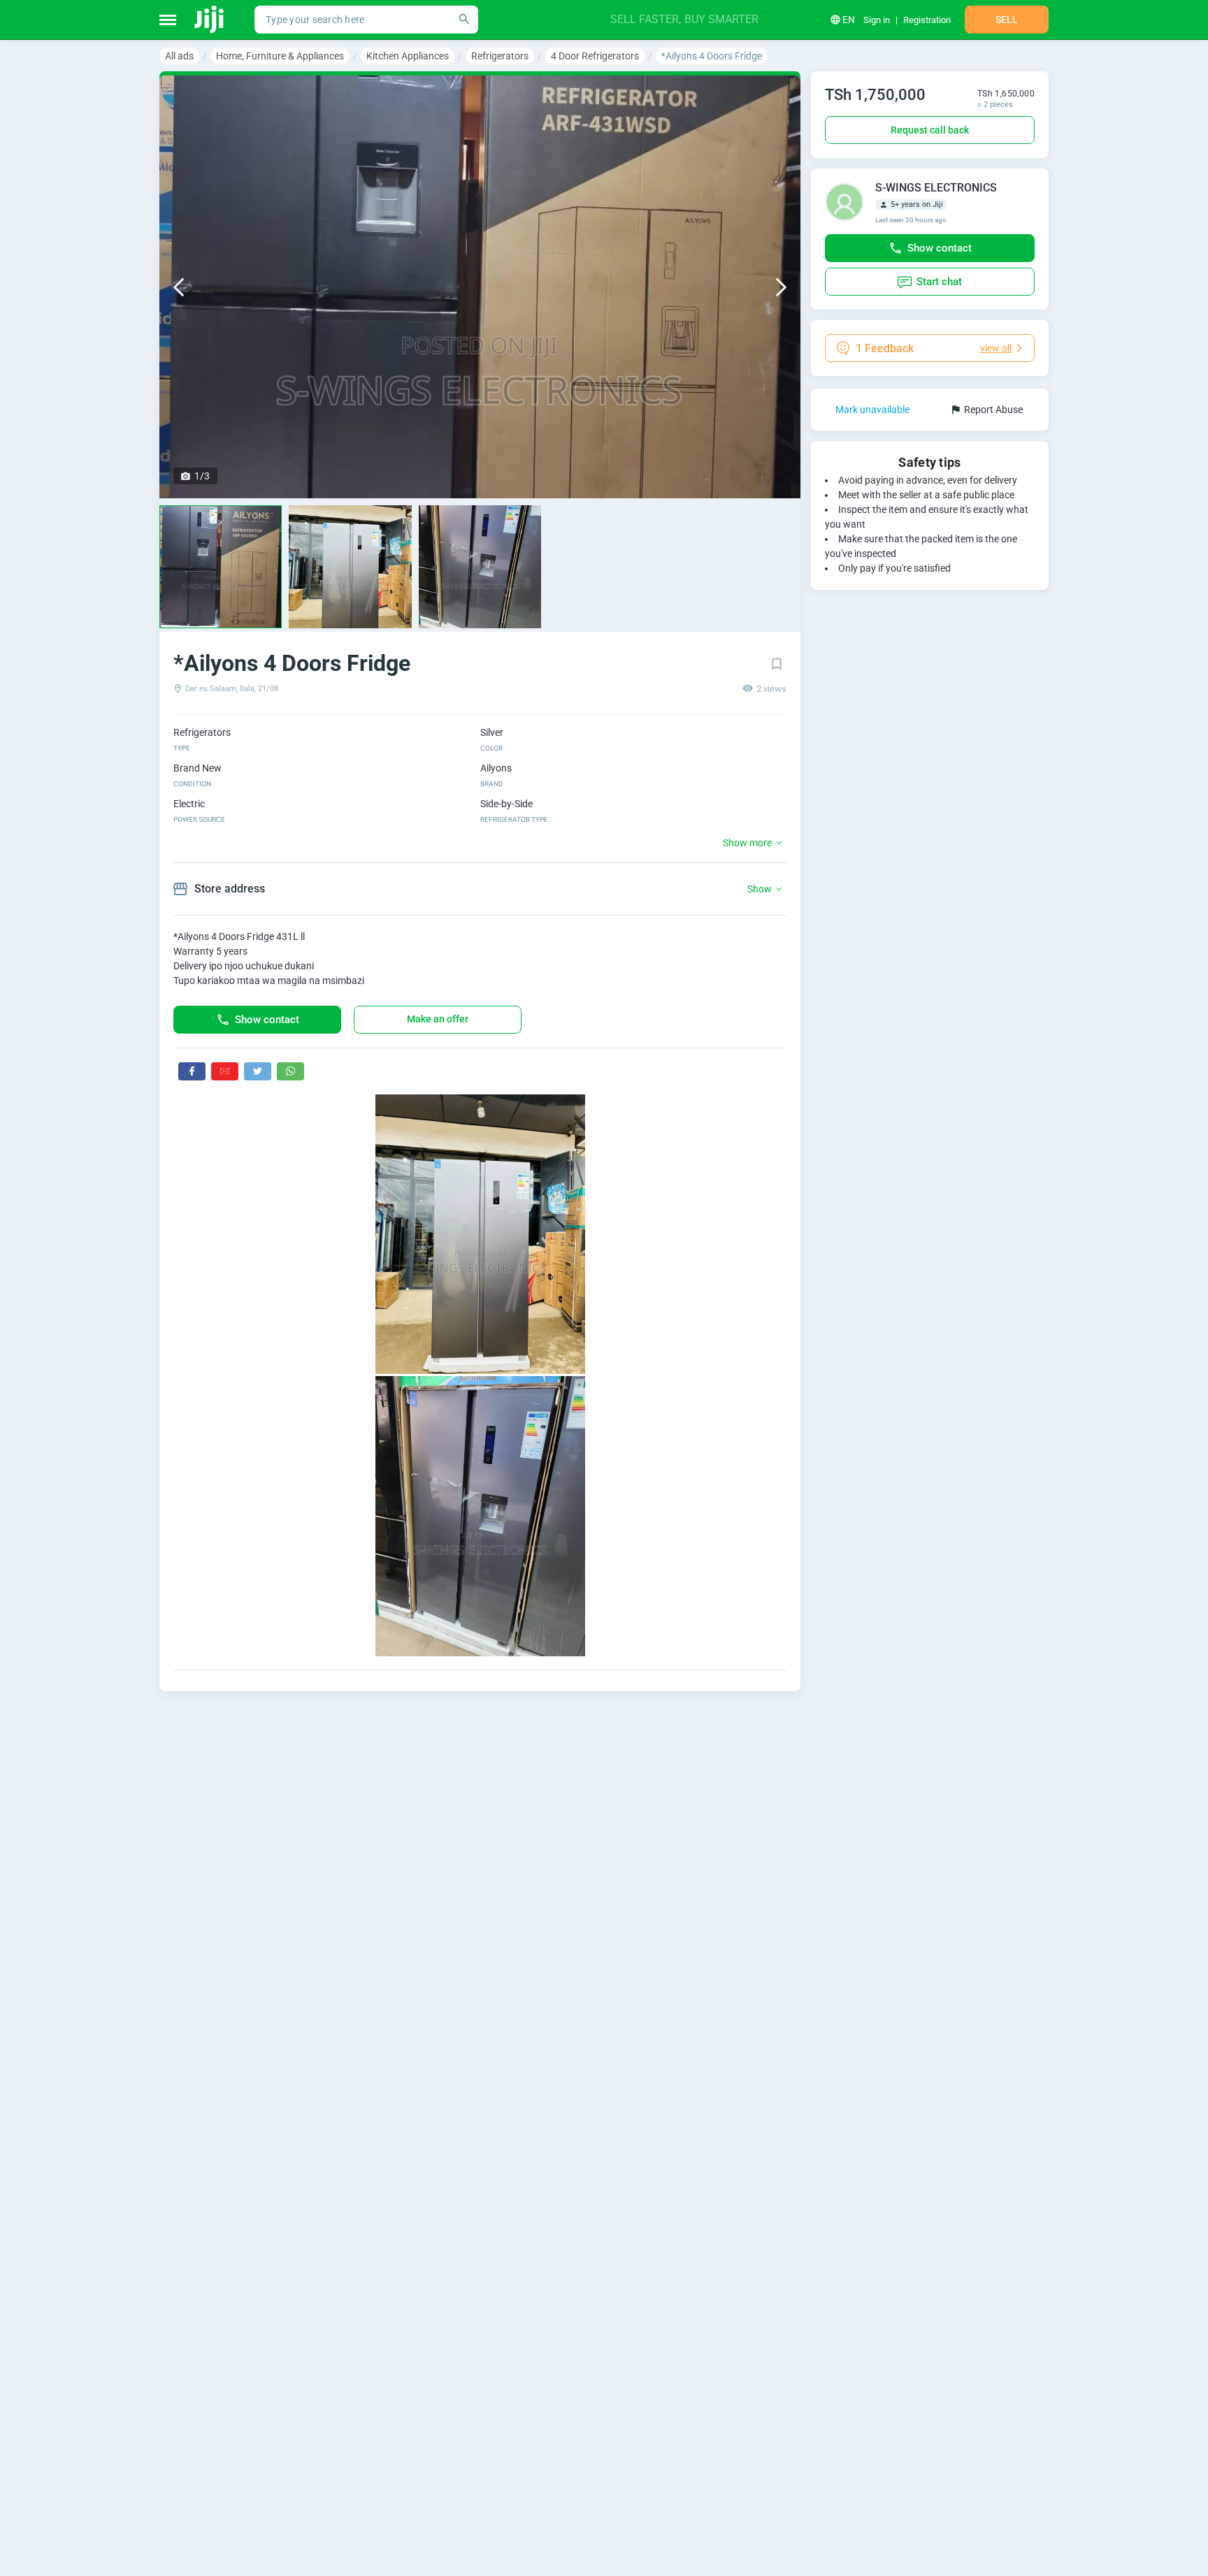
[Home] (210, 20)
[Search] (464, 20)
